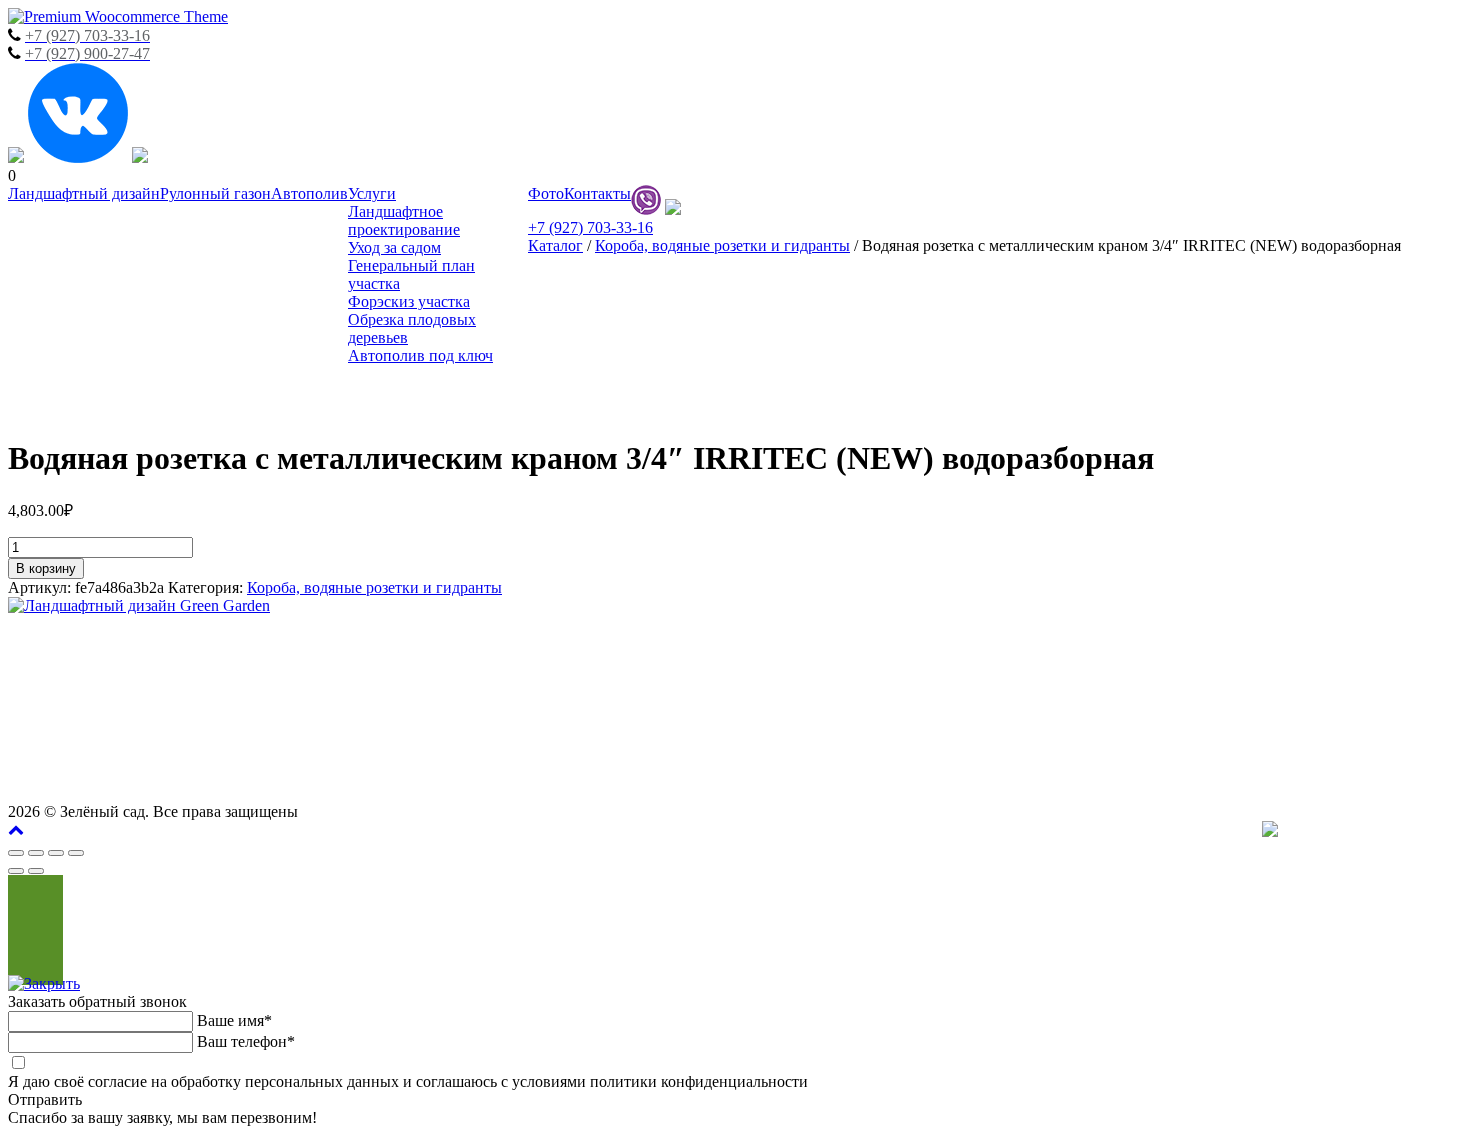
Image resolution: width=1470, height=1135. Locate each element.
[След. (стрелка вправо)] (36, 871)
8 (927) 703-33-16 (1384, 701)
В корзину (46, 568)
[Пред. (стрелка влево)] (16, 871)
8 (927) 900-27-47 (1219, 701)
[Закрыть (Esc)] (16, 853)
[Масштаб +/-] (76, 853)
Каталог (555, 245)
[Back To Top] (16, 829)
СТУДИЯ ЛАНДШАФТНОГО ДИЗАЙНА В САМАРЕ (1274, 641)
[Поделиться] (36, 853)
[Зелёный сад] (118, 16)
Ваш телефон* (246, 1041)
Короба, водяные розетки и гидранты (722, 245)
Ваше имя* (234, 1020)
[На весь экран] (56, 853)
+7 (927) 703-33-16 (590, 227)
